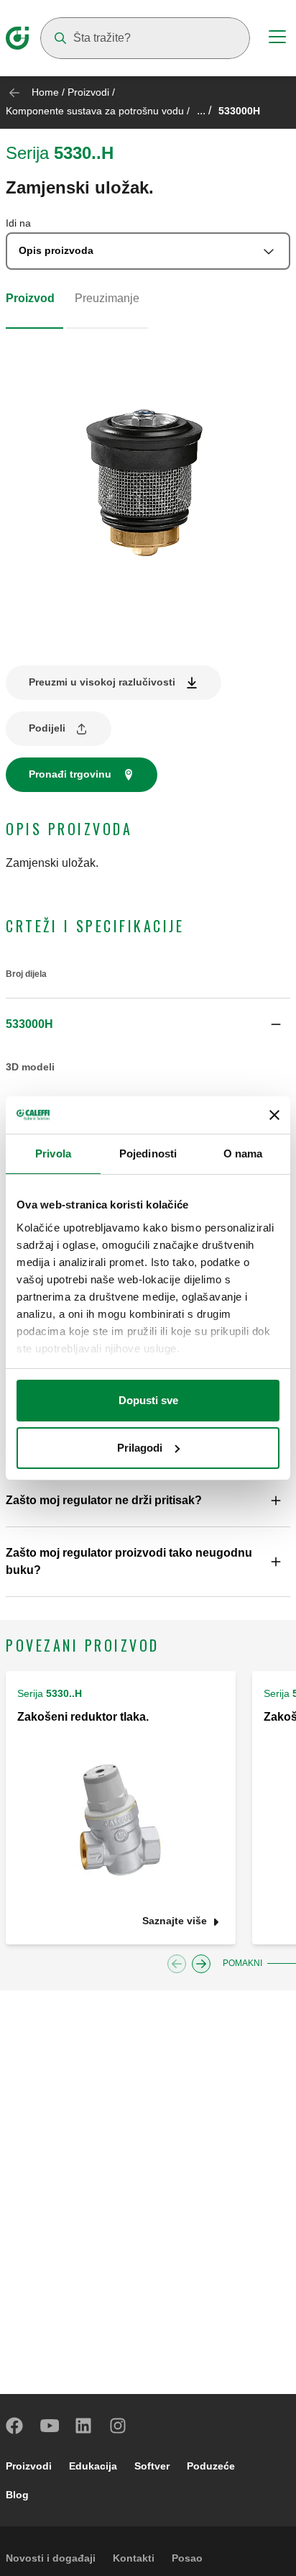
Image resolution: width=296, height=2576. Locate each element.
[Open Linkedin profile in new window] (84, 2426)
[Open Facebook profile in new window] (15, 2426)
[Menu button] (277, 39)
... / (204, 110)
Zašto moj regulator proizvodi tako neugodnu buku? (129, 1561)
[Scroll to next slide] (201, 1964)
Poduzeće (211, 2466)
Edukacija (93, 2466)
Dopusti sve (148, 1400)
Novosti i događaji (51, 2558)
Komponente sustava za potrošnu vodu (95, 111)
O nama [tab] (243, 1153)
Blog (17, 2495)
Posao (187, 2558)
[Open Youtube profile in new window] (50, 2426)
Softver (152, 2466)
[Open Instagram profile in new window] (119, 2426)
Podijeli (47, 728)
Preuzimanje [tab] (107, 298)
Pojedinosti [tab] (148, 1153)
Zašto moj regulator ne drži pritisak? (104, 1500)
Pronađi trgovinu (70, 774)
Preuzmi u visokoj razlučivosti (102, 682)
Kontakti (134, 2558)
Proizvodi (88, 92)
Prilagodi (140, 1448)
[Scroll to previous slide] (177, 1964)
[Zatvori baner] (274, 1115)
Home (45, 92)
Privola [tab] (53, 1153)
